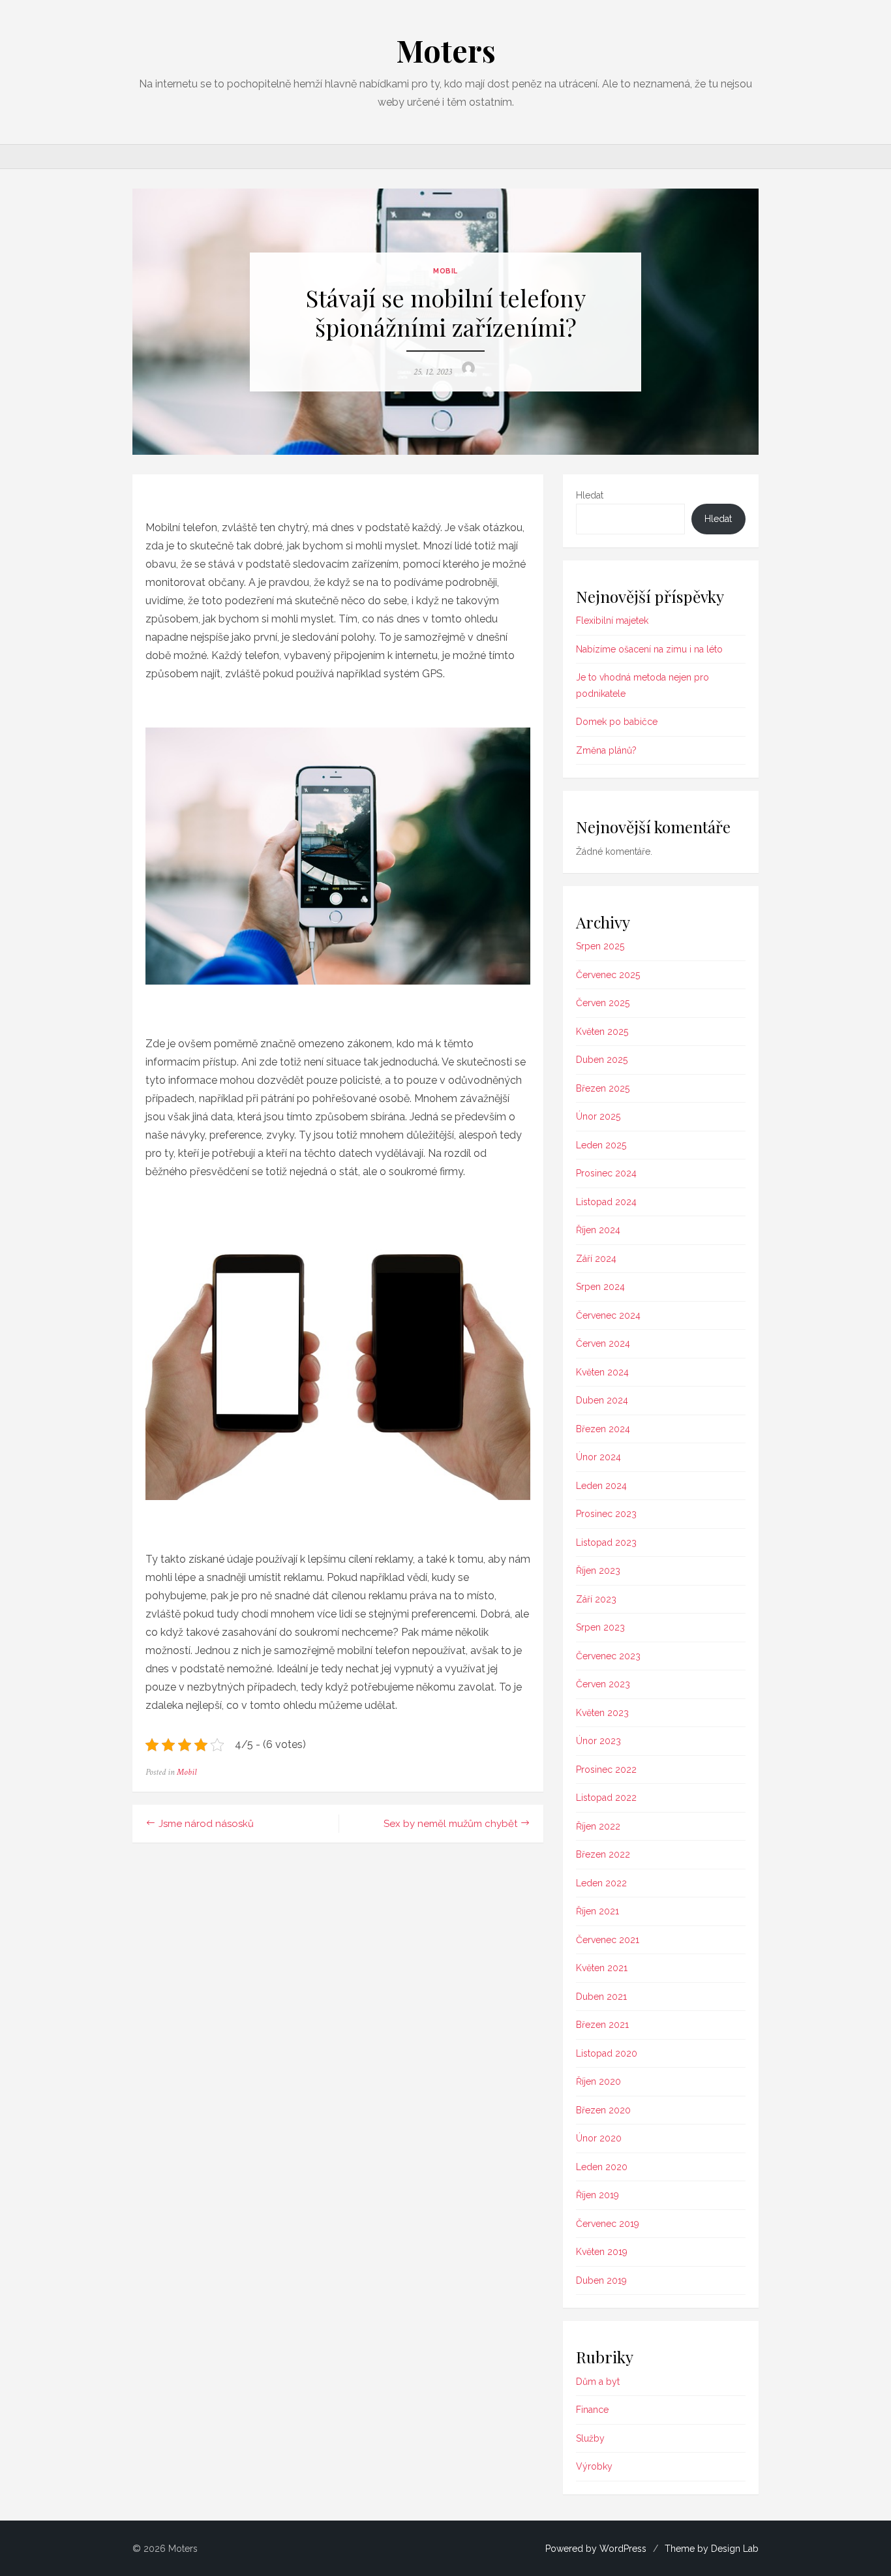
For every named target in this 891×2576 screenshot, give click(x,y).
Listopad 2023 (606, 1542)
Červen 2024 (603, 1343)
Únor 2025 (598, 1116)
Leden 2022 (601, 1883)
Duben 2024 (602, 1400)
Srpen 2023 (600, 1627)
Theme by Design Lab (712, 2549)
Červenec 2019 (608, 2224)
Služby (590, 2438)
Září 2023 (596, 1599)
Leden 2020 (602, 2167)
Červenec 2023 (608, 1656)
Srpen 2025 (600, 946)
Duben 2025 (602, 1060)
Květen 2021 (602, 1968)
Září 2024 (596, 1259)
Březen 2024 (603, 1429)
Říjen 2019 (597, 2195)
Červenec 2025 (608, 975)
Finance (592, 2410)
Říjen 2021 (597, 1911)
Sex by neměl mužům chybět (450, 1824)
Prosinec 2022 (606, 1770)
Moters (446, 50)
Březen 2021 (602, 2025)
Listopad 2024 (606, 1202)
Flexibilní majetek (612, 621)
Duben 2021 (601, 1997)
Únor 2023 (598, 1741)
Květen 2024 (602, 1372)
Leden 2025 (601, 1145)
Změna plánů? (606, 750)
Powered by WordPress (596, 2549)
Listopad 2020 (607, 2053)
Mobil (445, 271)
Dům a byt (598, 2382)
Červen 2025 (603, 1003)
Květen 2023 (602, 1713)
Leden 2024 (601, 1486)
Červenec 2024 (608, 1315)
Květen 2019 (602, 2252)
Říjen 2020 (598, 2081)
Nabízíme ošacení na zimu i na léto (649, 649)
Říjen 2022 (598, 1826)
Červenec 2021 (608, 1940)
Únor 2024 (598, 1457)
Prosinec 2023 (606, 1514)
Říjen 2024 (598, 1230)
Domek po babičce (617, 722)
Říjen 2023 (598, 1571)
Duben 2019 (601, 2280)
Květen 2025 (602, 1032)
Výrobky (594, 2466)
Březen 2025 (603, 1088)
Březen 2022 (603, 1854)
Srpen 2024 (600, 1287)
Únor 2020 (599, 2138)
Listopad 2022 (606, 1798)
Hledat (590, 495)
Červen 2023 (603, 1684)
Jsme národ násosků (206, 1824)
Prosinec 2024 (606, 1173)
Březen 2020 (603, 2110)
